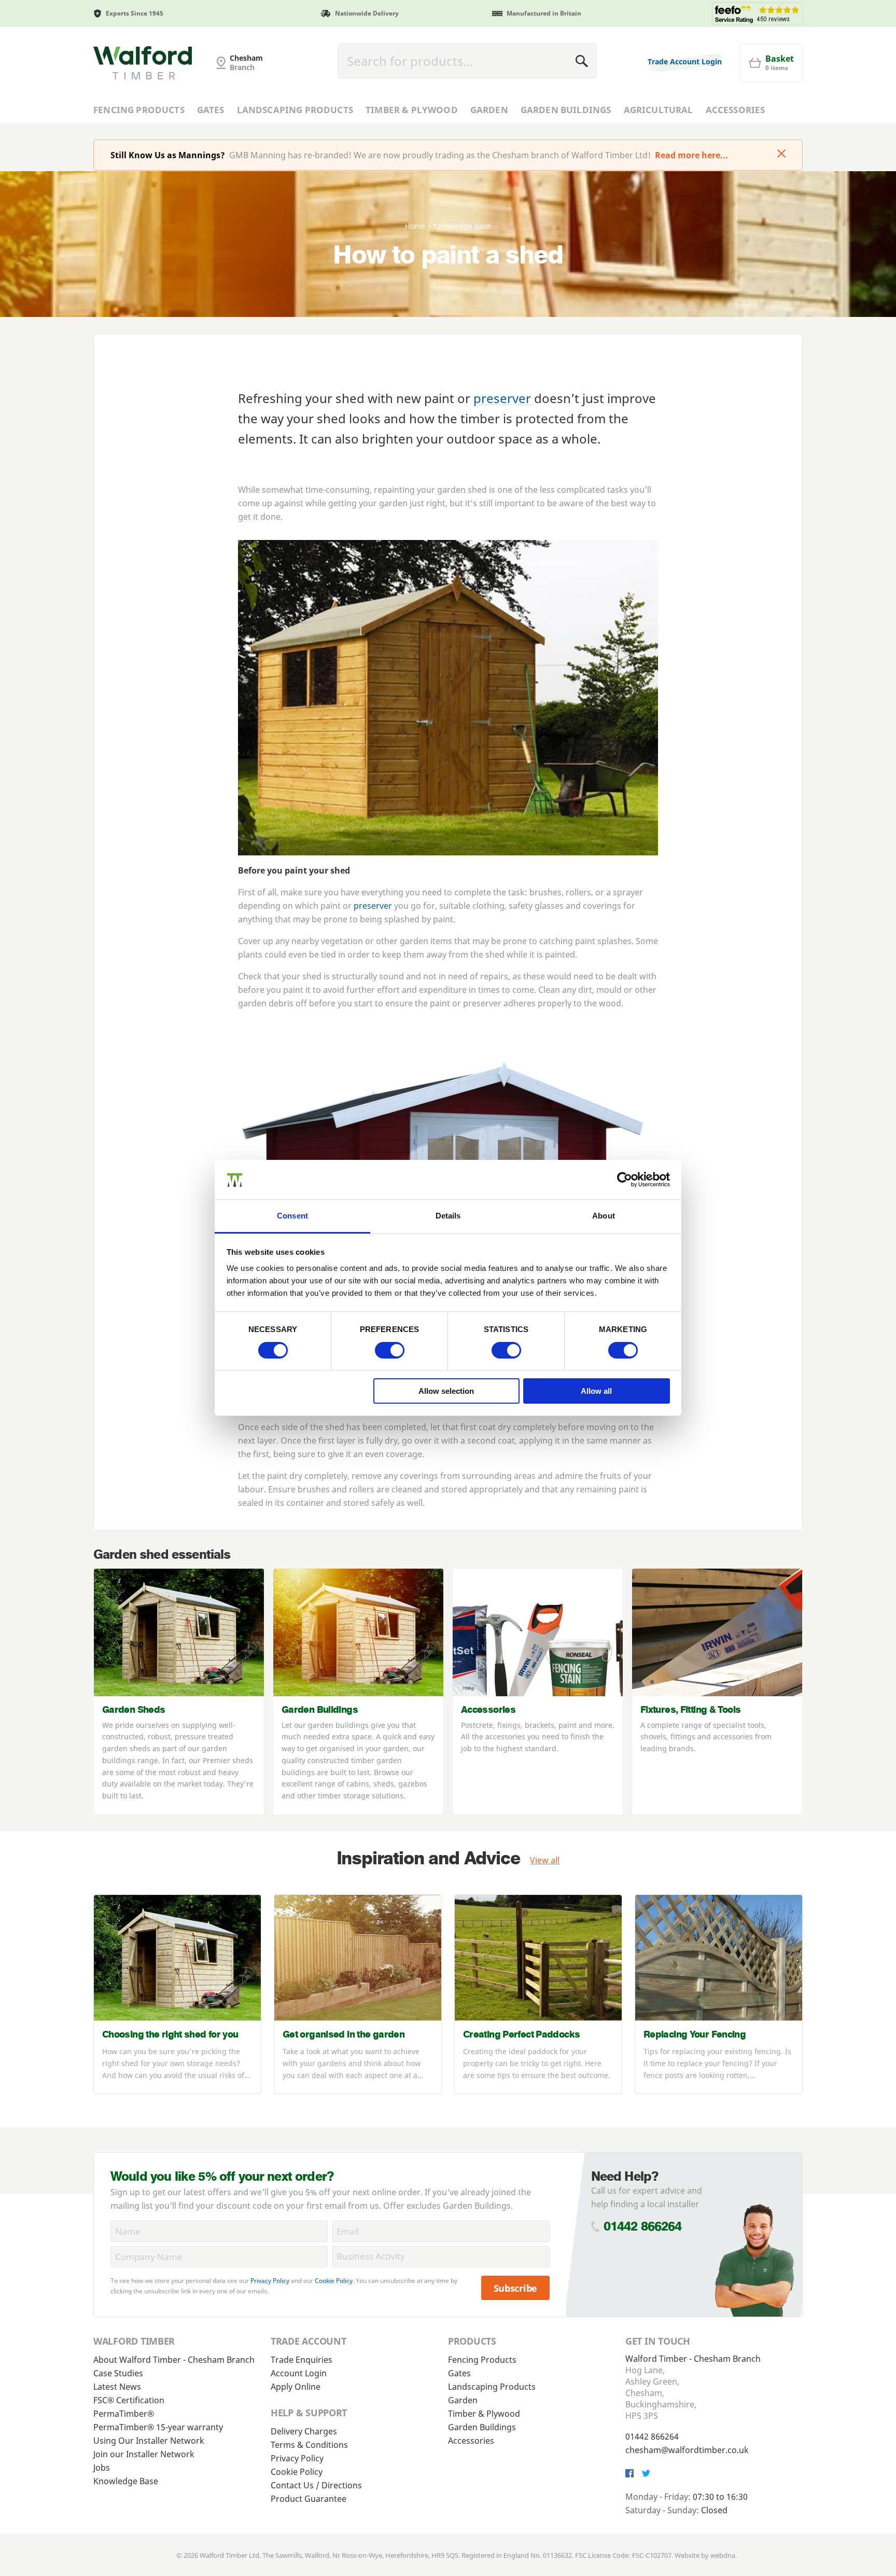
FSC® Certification (129, 2400)
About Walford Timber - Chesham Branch (174, 2360)
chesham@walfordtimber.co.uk (687, 2450)
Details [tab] (448, 1216)
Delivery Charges (304, 2431)
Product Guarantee (309, 2499)
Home (415, 226)
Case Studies (118, 2373)
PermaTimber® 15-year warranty (158, 2427)
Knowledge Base (126, 2481)
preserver (504, 398)
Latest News (117, 2387)
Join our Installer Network (144, 2454)
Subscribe (516, 2288)
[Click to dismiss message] (781, 155)
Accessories (736, 110)
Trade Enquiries (302, 2360)
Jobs (102, 2468)
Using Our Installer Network (149, 2441)
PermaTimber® (124, 2414)
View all (545, 1860)
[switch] (390, 1350)
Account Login (299, 2373)
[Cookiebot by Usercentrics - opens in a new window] (625, 1180)
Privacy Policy (270, 2281)
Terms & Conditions (309, 2445)
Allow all (596, 1391)
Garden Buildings (566, 110)
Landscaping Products (295, 110)
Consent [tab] (292, 1216)
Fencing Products (139, 110)
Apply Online (296, 2387)
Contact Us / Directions (316, 2485)
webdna (723, 2555)
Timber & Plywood (412, 110)
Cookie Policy (334, 2281)
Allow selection (446, 1391)
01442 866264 (643, 2226)
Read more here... (691, 155)
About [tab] (604, 1216)
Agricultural (659, 110)
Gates (211, 110)
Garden (489, 110)
